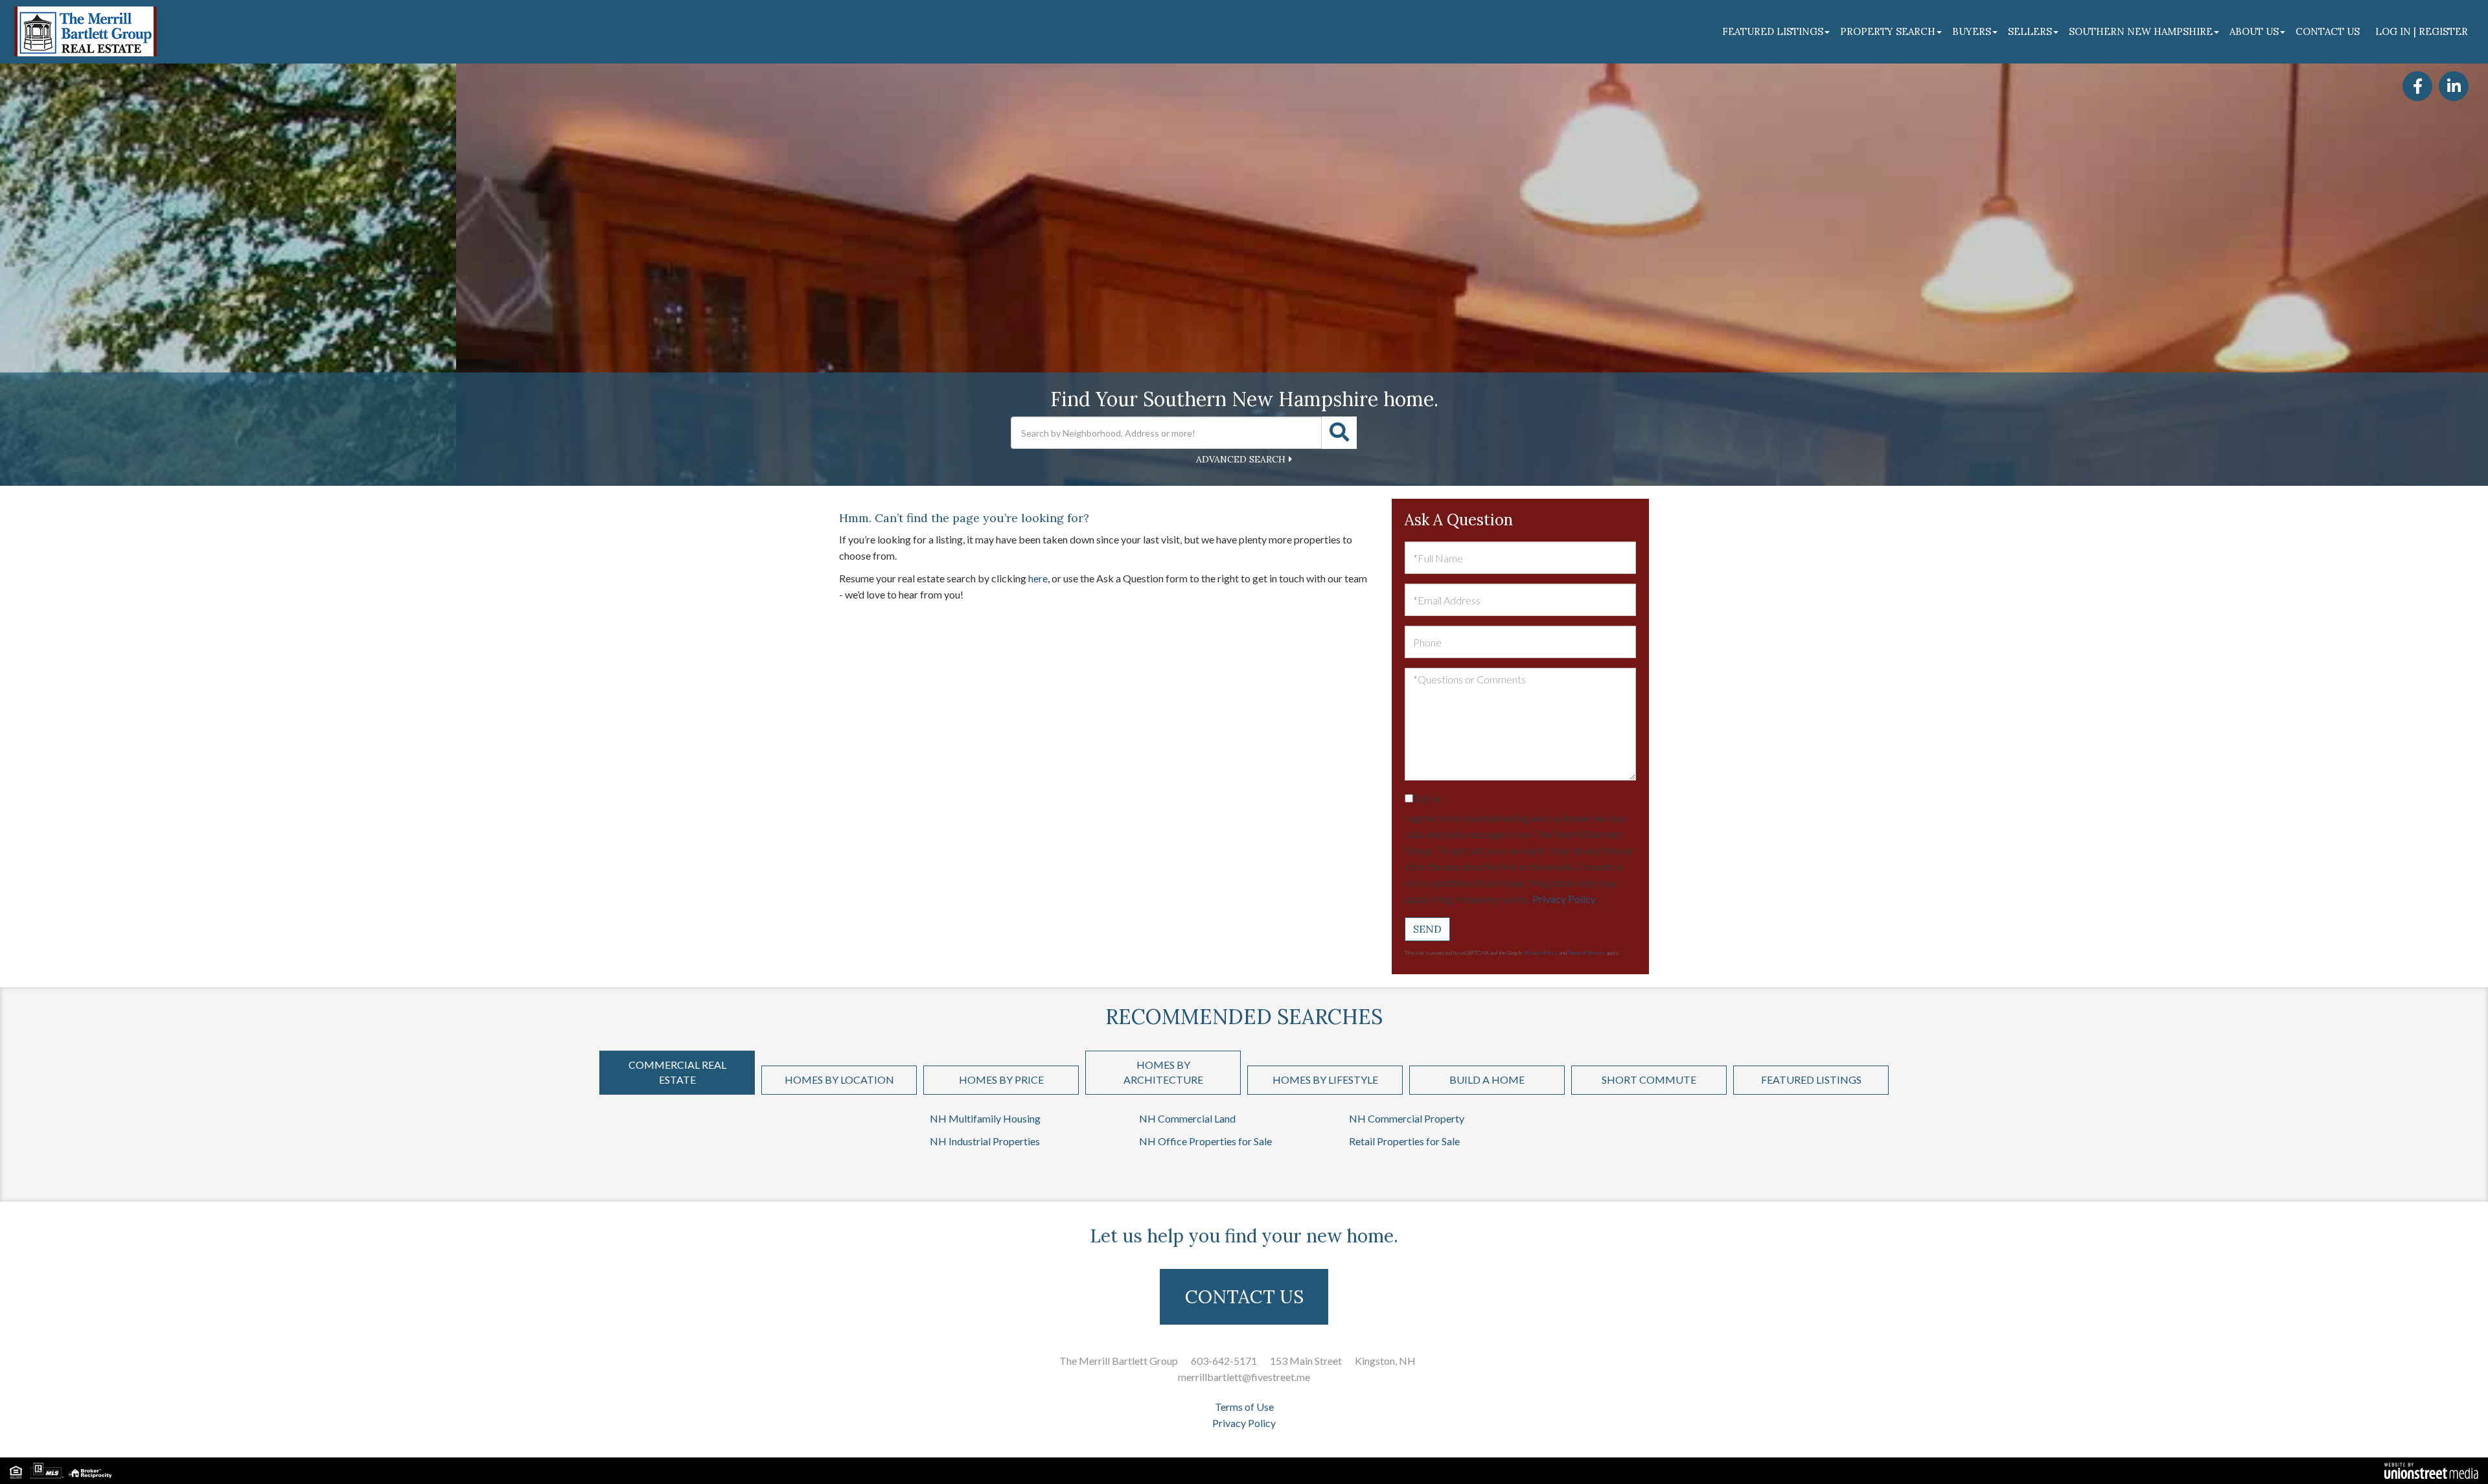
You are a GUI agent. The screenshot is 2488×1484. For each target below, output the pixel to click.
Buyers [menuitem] (1972, 31)
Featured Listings (1811, 1079)
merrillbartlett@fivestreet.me (1244, 1377)
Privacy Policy (1564, 899)
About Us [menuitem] (2254, 31)
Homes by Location (839, 1079)
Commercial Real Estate (677, 1072)
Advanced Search (1241, 459)
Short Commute (1649, 1079)
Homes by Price (1001, 1079)
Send (1427, 929)
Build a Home (1487, 1079)
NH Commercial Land (1187, 1118)
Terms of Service (1586, 953)
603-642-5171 (1224, 1361)
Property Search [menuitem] (1888, 31)
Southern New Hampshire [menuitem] (2141, 31)
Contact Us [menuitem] (2328, 31)
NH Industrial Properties (985, 1141)
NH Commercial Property (1407, 1118)
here (1038, 578)
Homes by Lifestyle (1325, 1079)
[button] (1339, 433)
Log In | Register (2422, 31)
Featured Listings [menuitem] (1773, 31)
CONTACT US (1244, 1297)
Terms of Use (1244, 1407)
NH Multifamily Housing (985, 1118)
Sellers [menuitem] (2030, 31)
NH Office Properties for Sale (1205, 1141)
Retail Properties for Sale (1404, 1141)
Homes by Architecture (1163, 1072)
